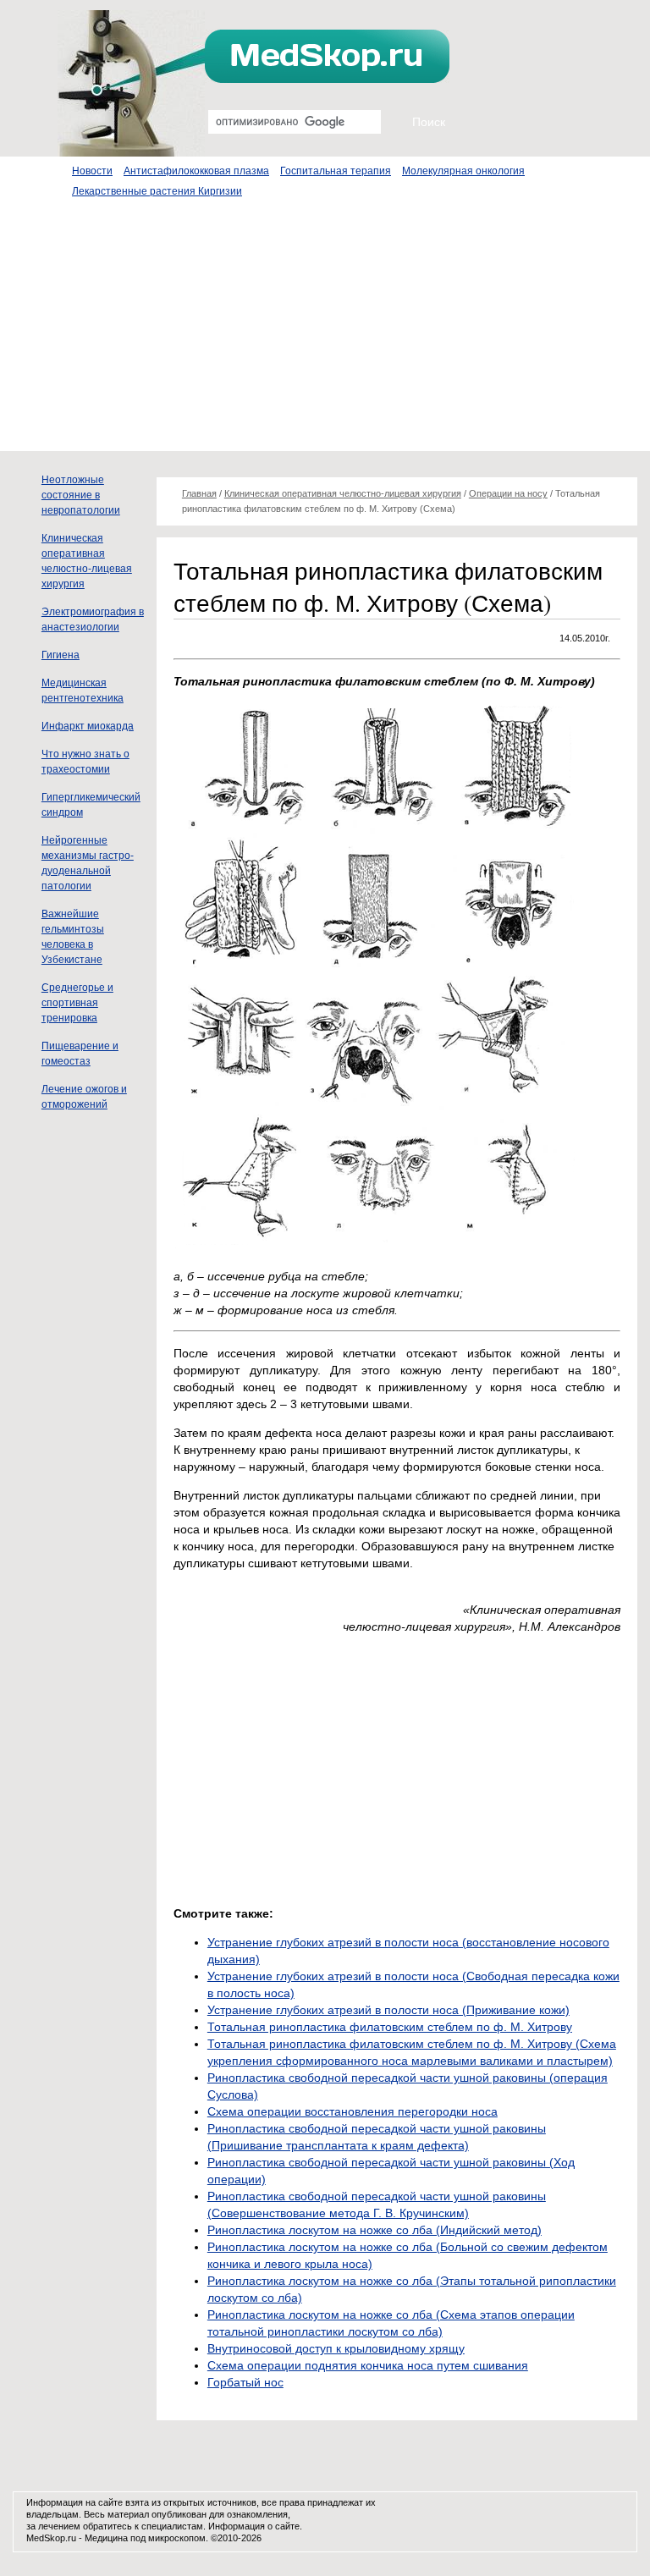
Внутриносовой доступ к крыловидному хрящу (336, 2348)
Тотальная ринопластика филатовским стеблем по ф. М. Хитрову (390, 2027)
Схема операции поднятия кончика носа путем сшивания (368, 2365)
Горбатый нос (245, 2382)
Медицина (106, 2538)
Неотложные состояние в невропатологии (81, 495)
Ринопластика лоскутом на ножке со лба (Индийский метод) (375, 2230)
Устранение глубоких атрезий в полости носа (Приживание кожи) (388, 2010)
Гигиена (61, 655)
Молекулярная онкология (463, 171)
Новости (92, 171)
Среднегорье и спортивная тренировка (77, 1003)
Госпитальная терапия (336, 171)
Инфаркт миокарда (88, 726)
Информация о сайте (254, 2526)
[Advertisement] (325, 333)
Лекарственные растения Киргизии (157, 191)
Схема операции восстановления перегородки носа (353, 2111)
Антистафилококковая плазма (196, 171)
